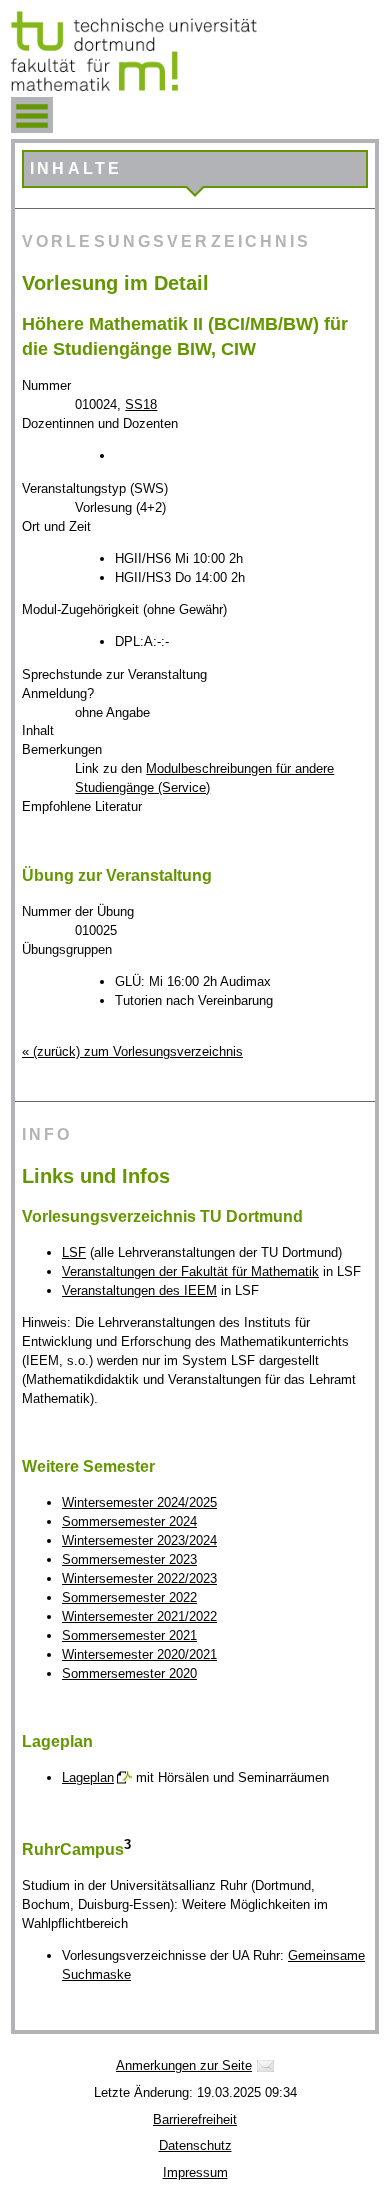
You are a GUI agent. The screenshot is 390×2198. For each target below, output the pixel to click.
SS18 (141, 404)
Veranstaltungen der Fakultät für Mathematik (190, 1271)
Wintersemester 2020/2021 (139, 1654)
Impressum (195, 2172)
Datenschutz (195, 2145)
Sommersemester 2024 (129, 1521)
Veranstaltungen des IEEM (139, 1290)
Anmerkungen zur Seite (184, 2065)
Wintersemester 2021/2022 (139, 1616)
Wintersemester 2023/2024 (139, 1540)
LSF (74, 1252)
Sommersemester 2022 (129, 1597)
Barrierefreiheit (195, 2119)
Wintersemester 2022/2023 (139, 1578)
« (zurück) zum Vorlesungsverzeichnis (132, 1051)
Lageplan (88, 1777)
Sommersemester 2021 (129, 1635)
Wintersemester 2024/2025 (139, 1502)
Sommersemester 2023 (129, 1559)
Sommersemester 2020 (129, 1673)
